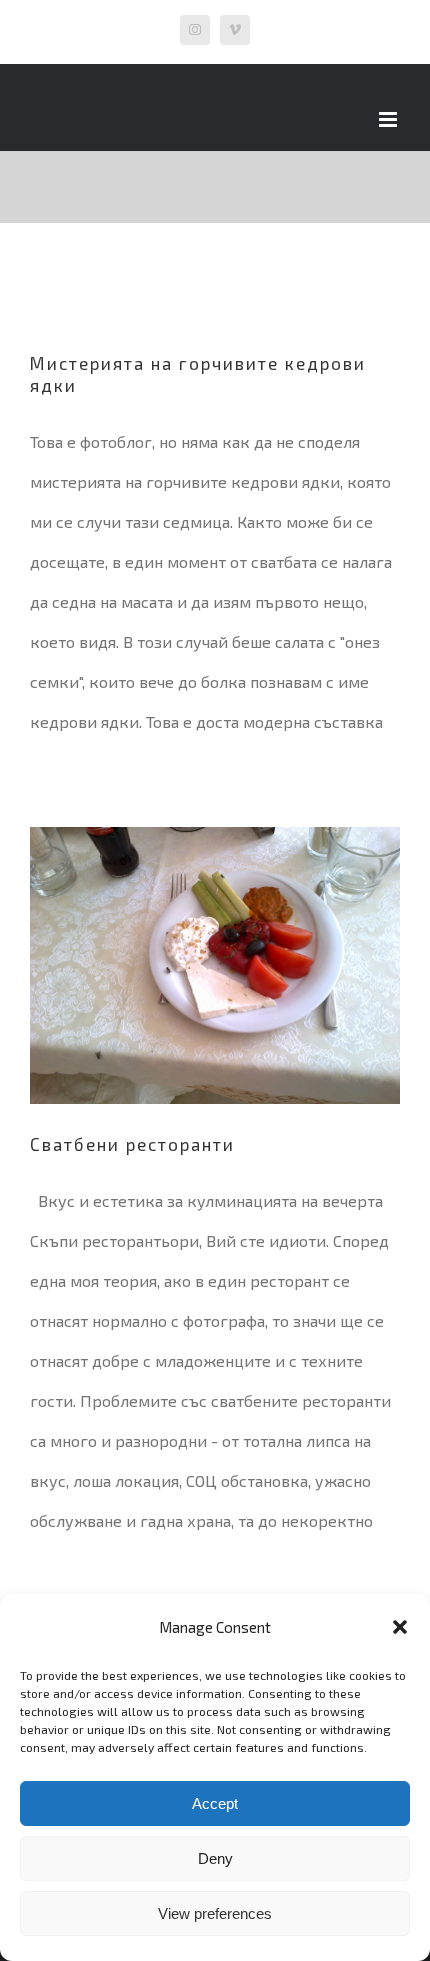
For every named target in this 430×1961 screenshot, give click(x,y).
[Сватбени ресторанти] (215, 966)
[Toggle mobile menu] (389, 119)
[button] (400, 1627)
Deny (215, 1858)
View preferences (215, 1913)
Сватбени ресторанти (132, 1144)
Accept (215, 1803)
